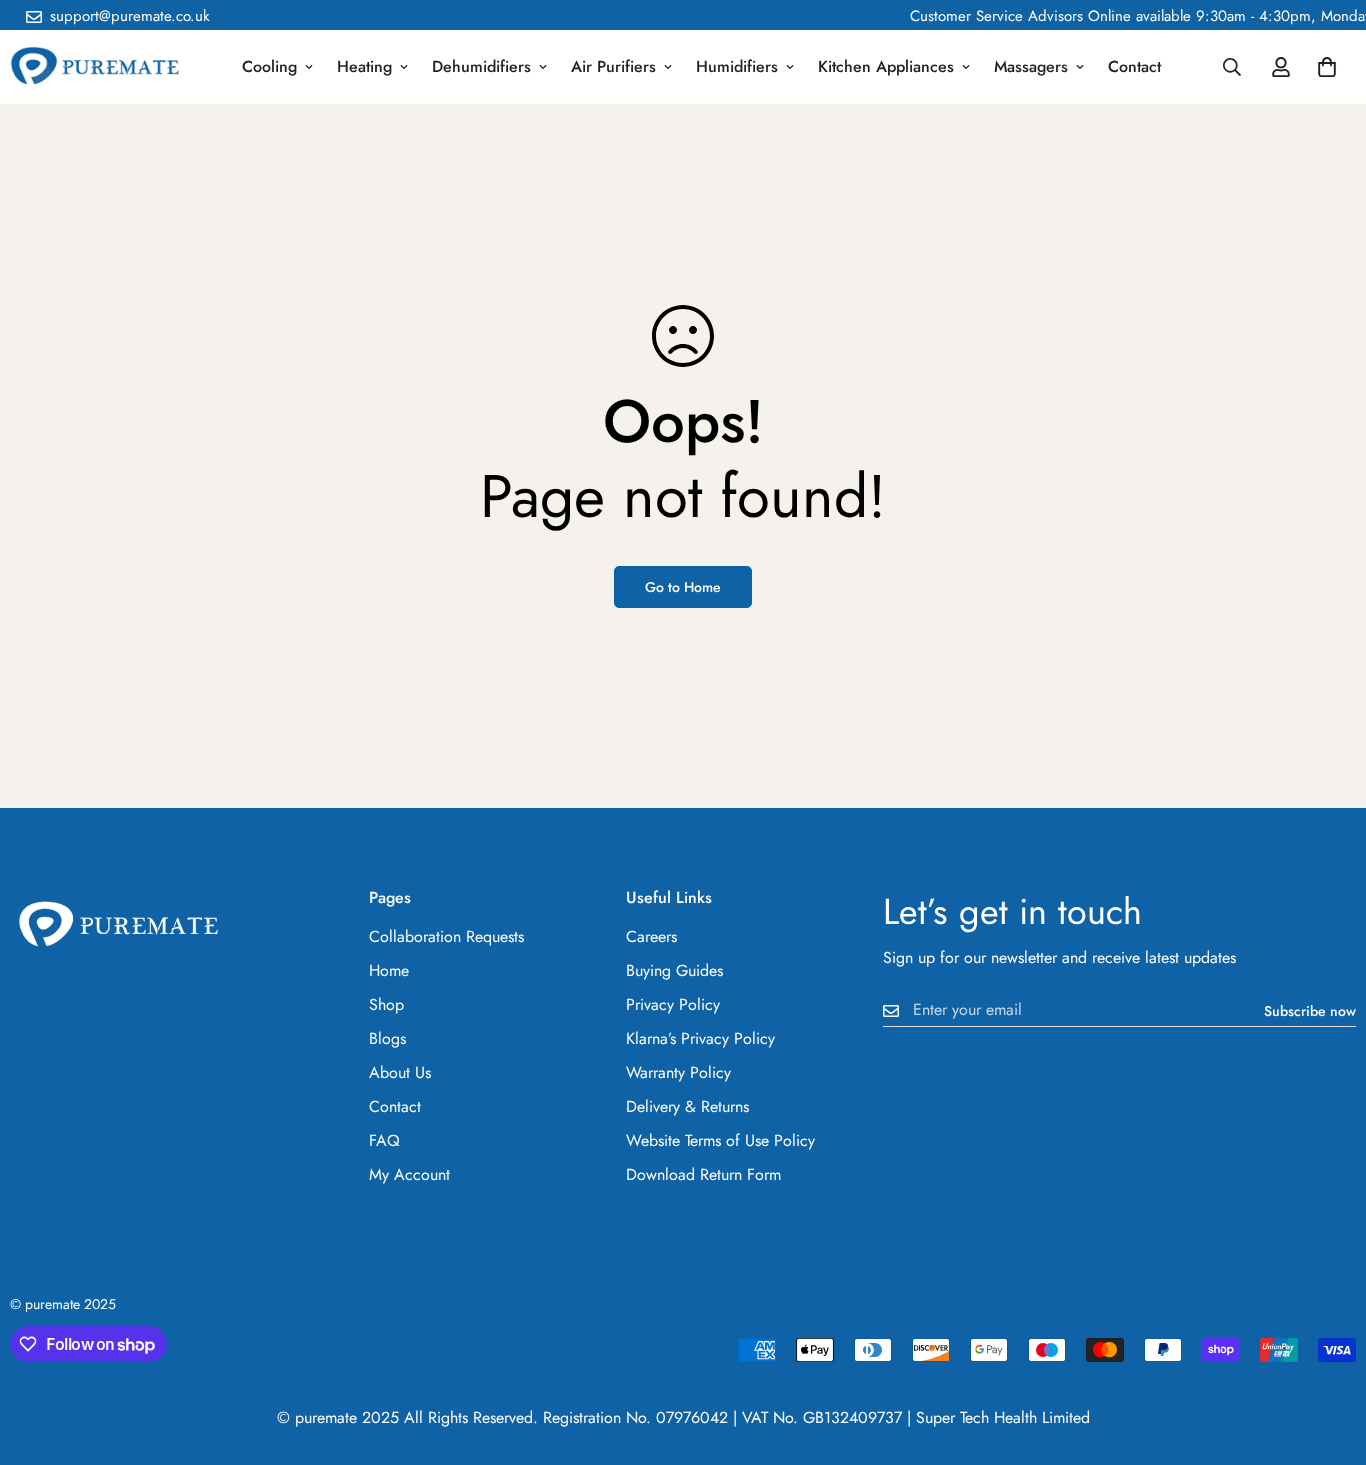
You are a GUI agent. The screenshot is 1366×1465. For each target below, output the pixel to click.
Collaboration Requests (446, 936)
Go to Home (683, 587)
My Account (409, 1174)
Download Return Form (703, 1174)
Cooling (269, 66)
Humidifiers (737, 66)
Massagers (1031, 66)
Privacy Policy (673, 1004)
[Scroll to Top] (1327, 1356)
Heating (364, 66)
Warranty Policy (678, 1072)
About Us (400, 1072)
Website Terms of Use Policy (720, 1140)
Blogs (387, 1038)
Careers (651, 936)
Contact (1134, 66)
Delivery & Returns (687, 1106)
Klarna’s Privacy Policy (700, 1038)
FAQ (384, 1140)
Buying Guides (674, 970)
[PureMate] (95, 67)
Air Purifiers (613, 66)
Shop (386, 1004)
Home (389, 970)
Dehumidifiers (481, 66)
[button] (1327, 67)
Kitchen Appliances (886, 66)
